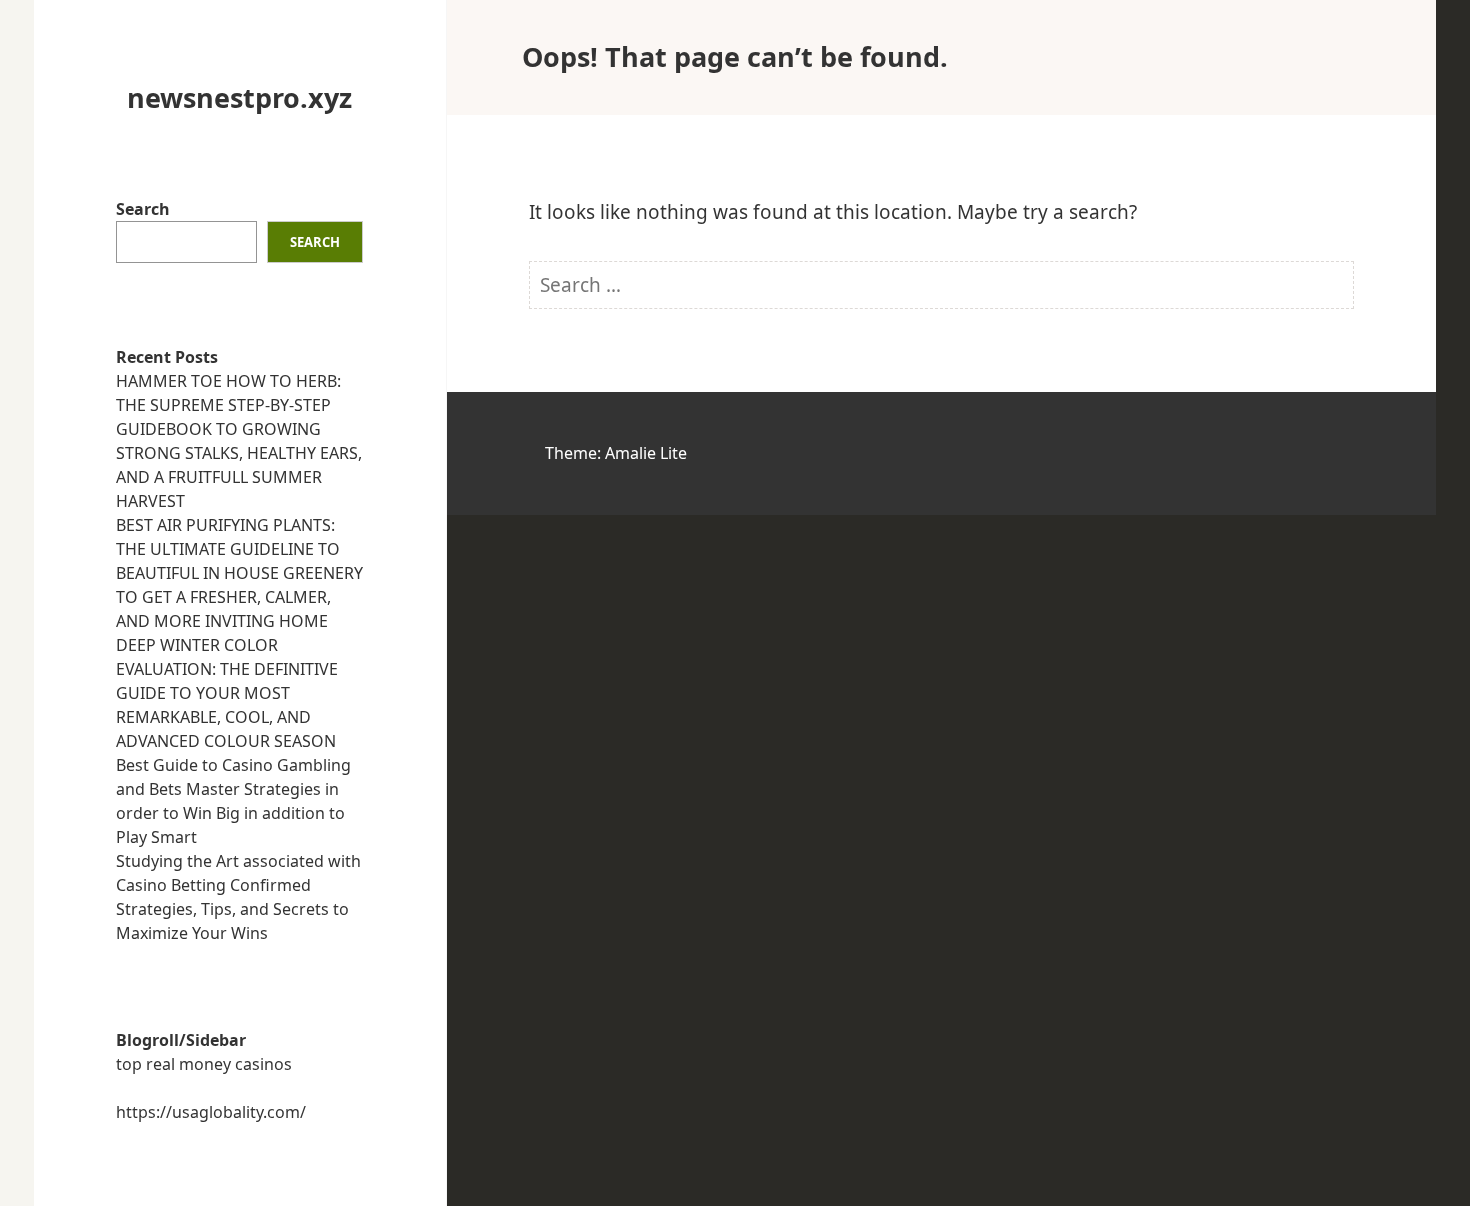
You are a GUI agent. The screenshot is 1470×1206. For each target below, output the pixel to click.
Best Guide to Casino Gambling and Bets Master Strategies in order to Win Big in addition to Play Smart (233, 801)
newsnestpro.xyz (239, 97)
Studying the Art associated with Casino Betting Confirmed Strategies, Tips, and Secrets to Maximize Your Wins (238, 897)
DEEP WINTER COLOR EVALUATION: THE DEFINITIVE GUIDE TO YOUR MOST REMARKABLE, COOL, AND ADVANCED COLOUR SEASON (227, 693)
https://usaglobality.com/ (211, 1112)
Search (143, 209)
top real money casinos (204, 1064)
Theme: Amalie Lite (616, 453)
